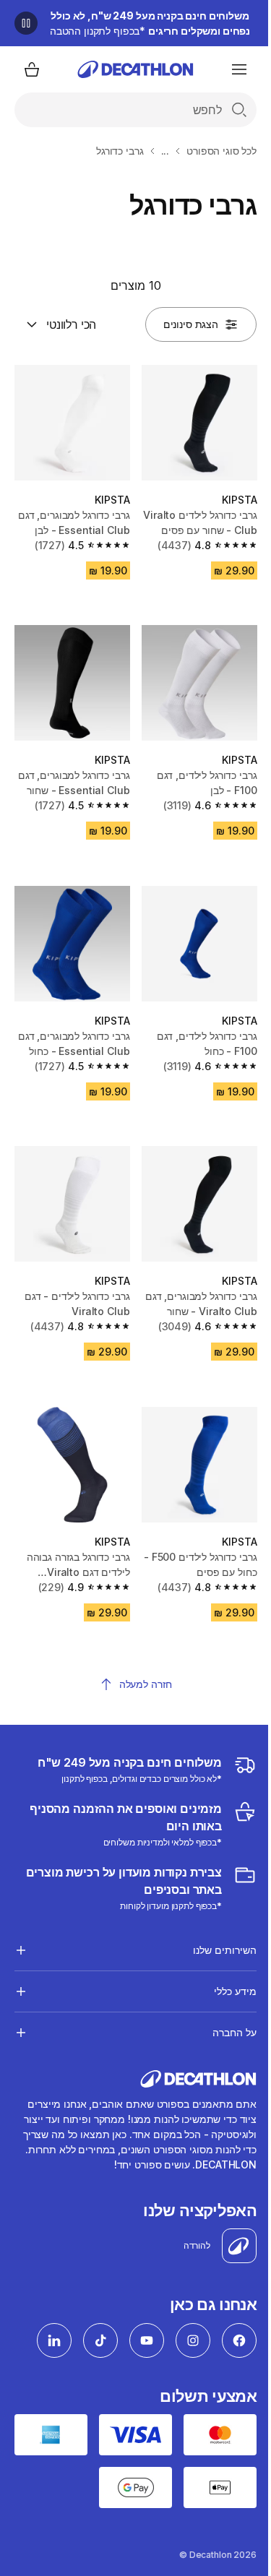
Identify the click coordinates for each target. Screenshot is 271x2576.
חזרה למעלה (146, 1684)
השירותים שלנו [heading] (214, 1922)
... (165, 151)
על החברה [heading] (224, 2005)
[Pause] (26, 23)
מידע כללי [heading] (224, 1964)
